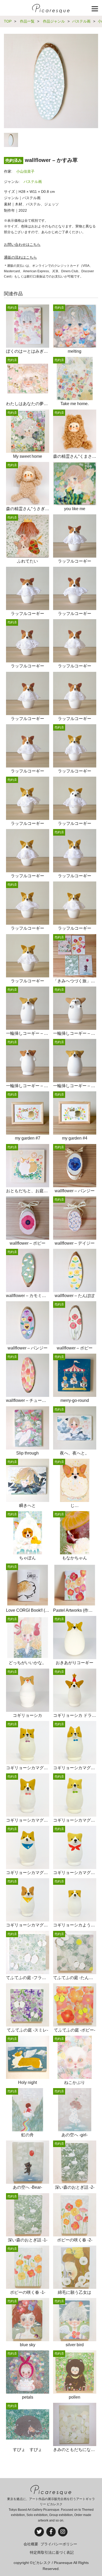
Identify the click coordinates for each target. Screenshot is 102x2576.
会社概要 (31, 2544)
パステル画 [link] (33, 182)
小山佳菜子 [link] (25, 171)
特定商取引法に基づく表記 (52, 2552)
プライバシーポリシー (59, 2544)
